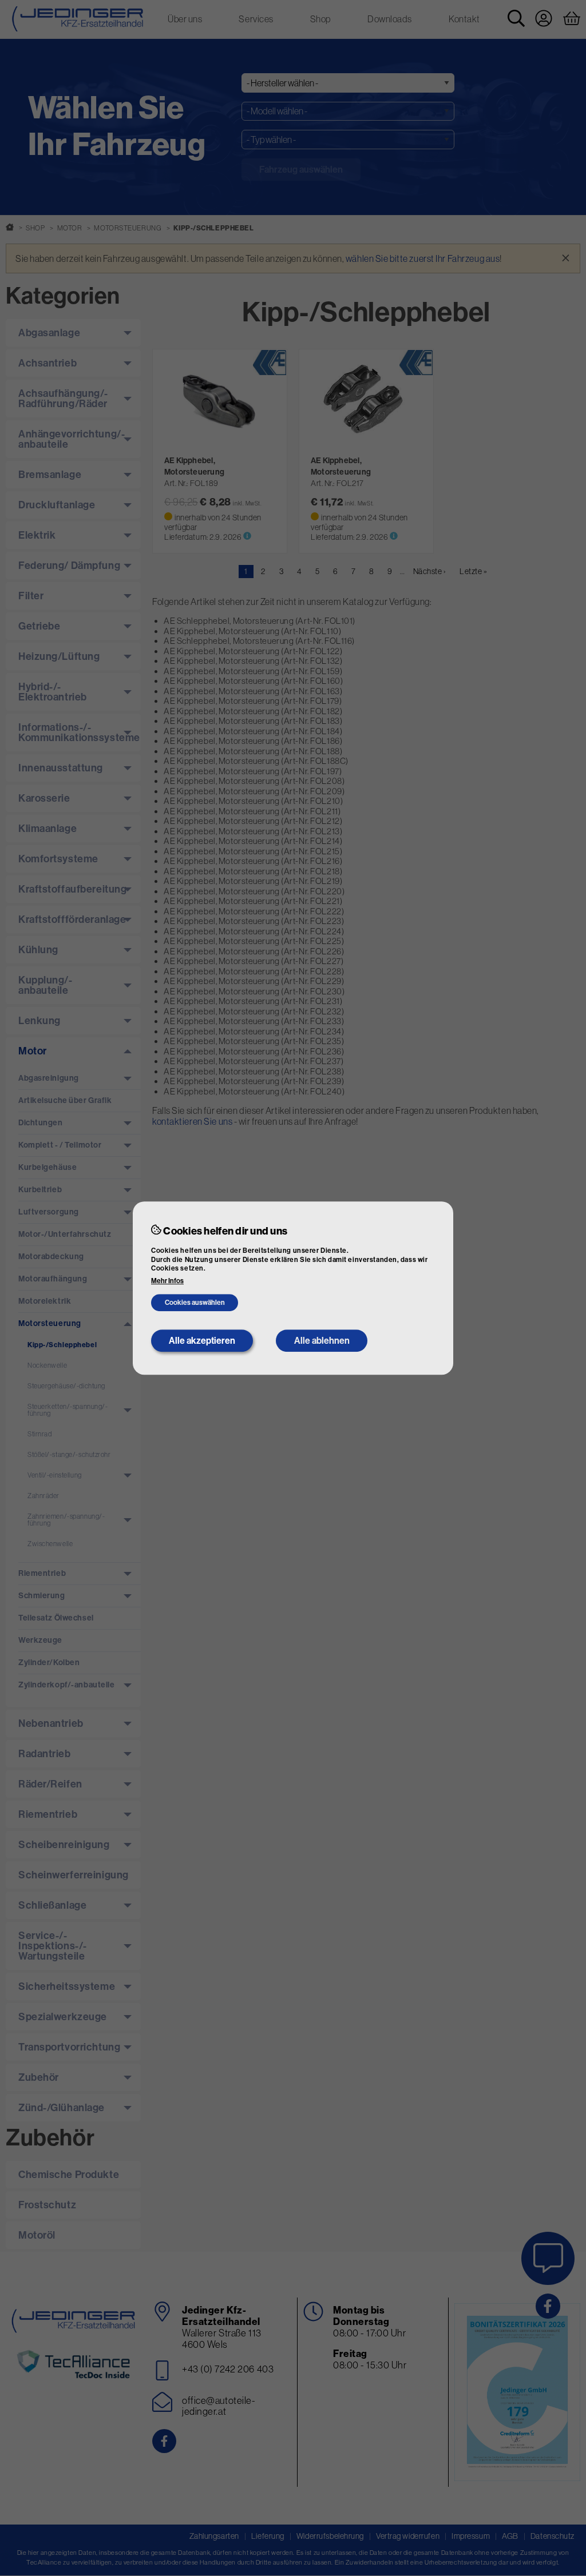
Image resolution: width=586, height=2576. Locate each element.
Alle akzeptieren (202, 1341)
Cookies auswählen (195, 1303)
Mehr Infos (167, 1281)
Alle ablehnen (322, 1341)
